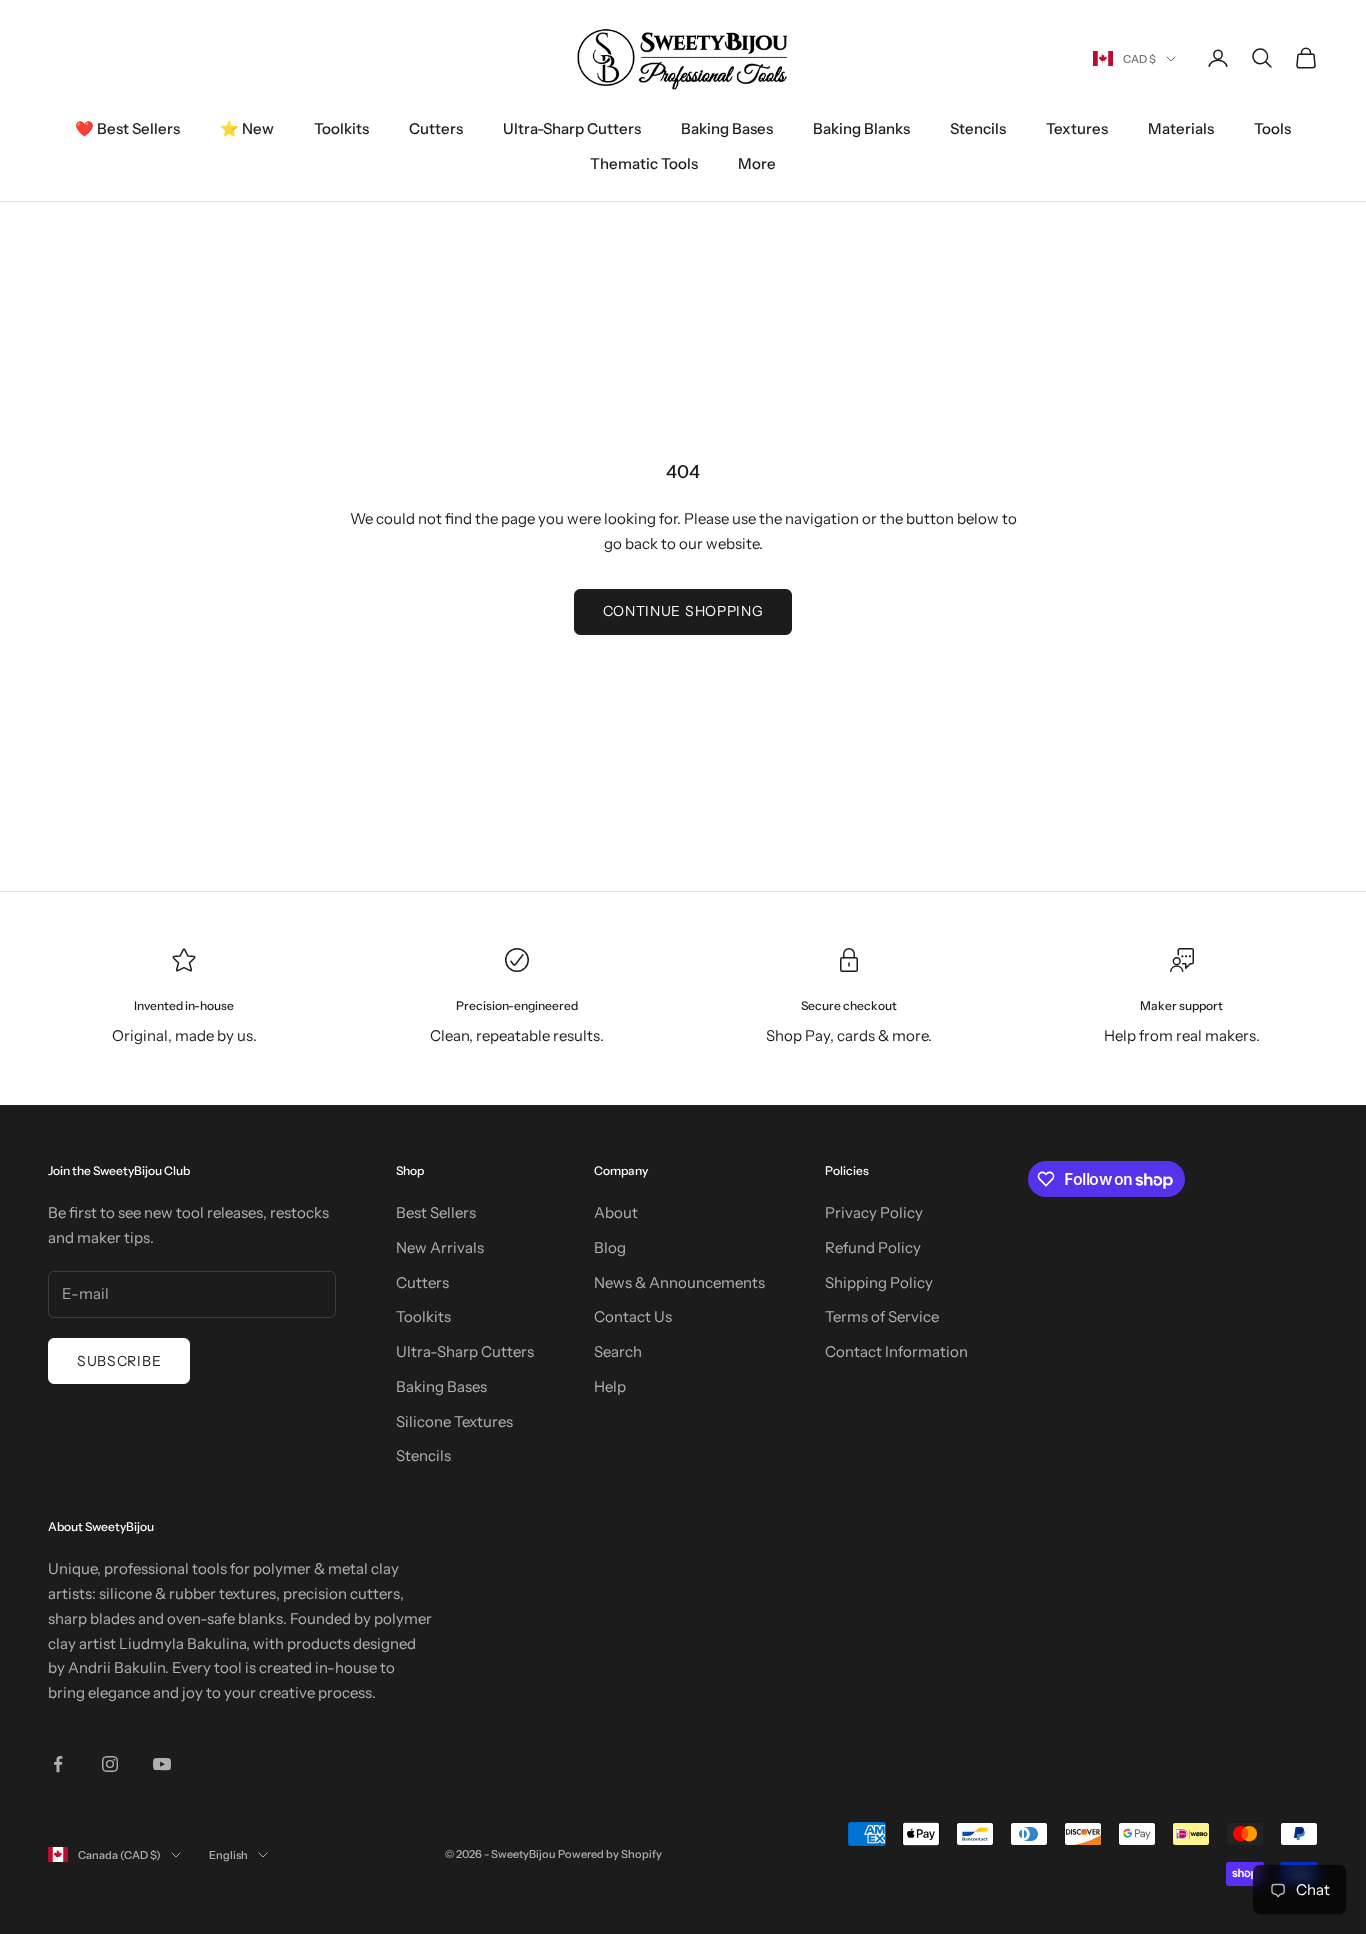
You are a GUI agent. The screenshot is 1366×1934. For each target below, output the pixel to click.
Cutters (436, 128)
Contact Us (633, 1316)
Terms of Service (882, 1316)
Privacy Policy (874, 1212)
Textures (1077, 128)
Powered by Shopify (610, 1854)
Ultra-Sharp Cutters (572, 128)
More (757, 163)
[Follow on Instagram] (110, 1764)
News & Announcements (679, 1282)
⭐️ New (247, 128)
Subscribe (119, 1361)
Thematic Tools (644, 163)
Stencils (978, 128)
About (616, 1212)
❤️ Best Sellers (127, 128)
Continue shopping (683, 611)
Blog (610, 1247)
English (228, 1855)
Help (610, 1386)
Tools (1272, 128)
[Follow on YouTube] (162, 1764)
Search (618, 1351)
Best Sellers (436, 1212)
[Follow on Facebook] (58, 1764)
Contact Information (896, 1351)
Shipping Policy (879, 1282)
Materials (1181, 128)
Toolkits (341, 128)
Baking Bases (727, 128)
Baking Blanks (861, 128)
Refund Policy (873, 1247)
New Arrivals (440, 1247)
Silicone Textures (454, 1421)
